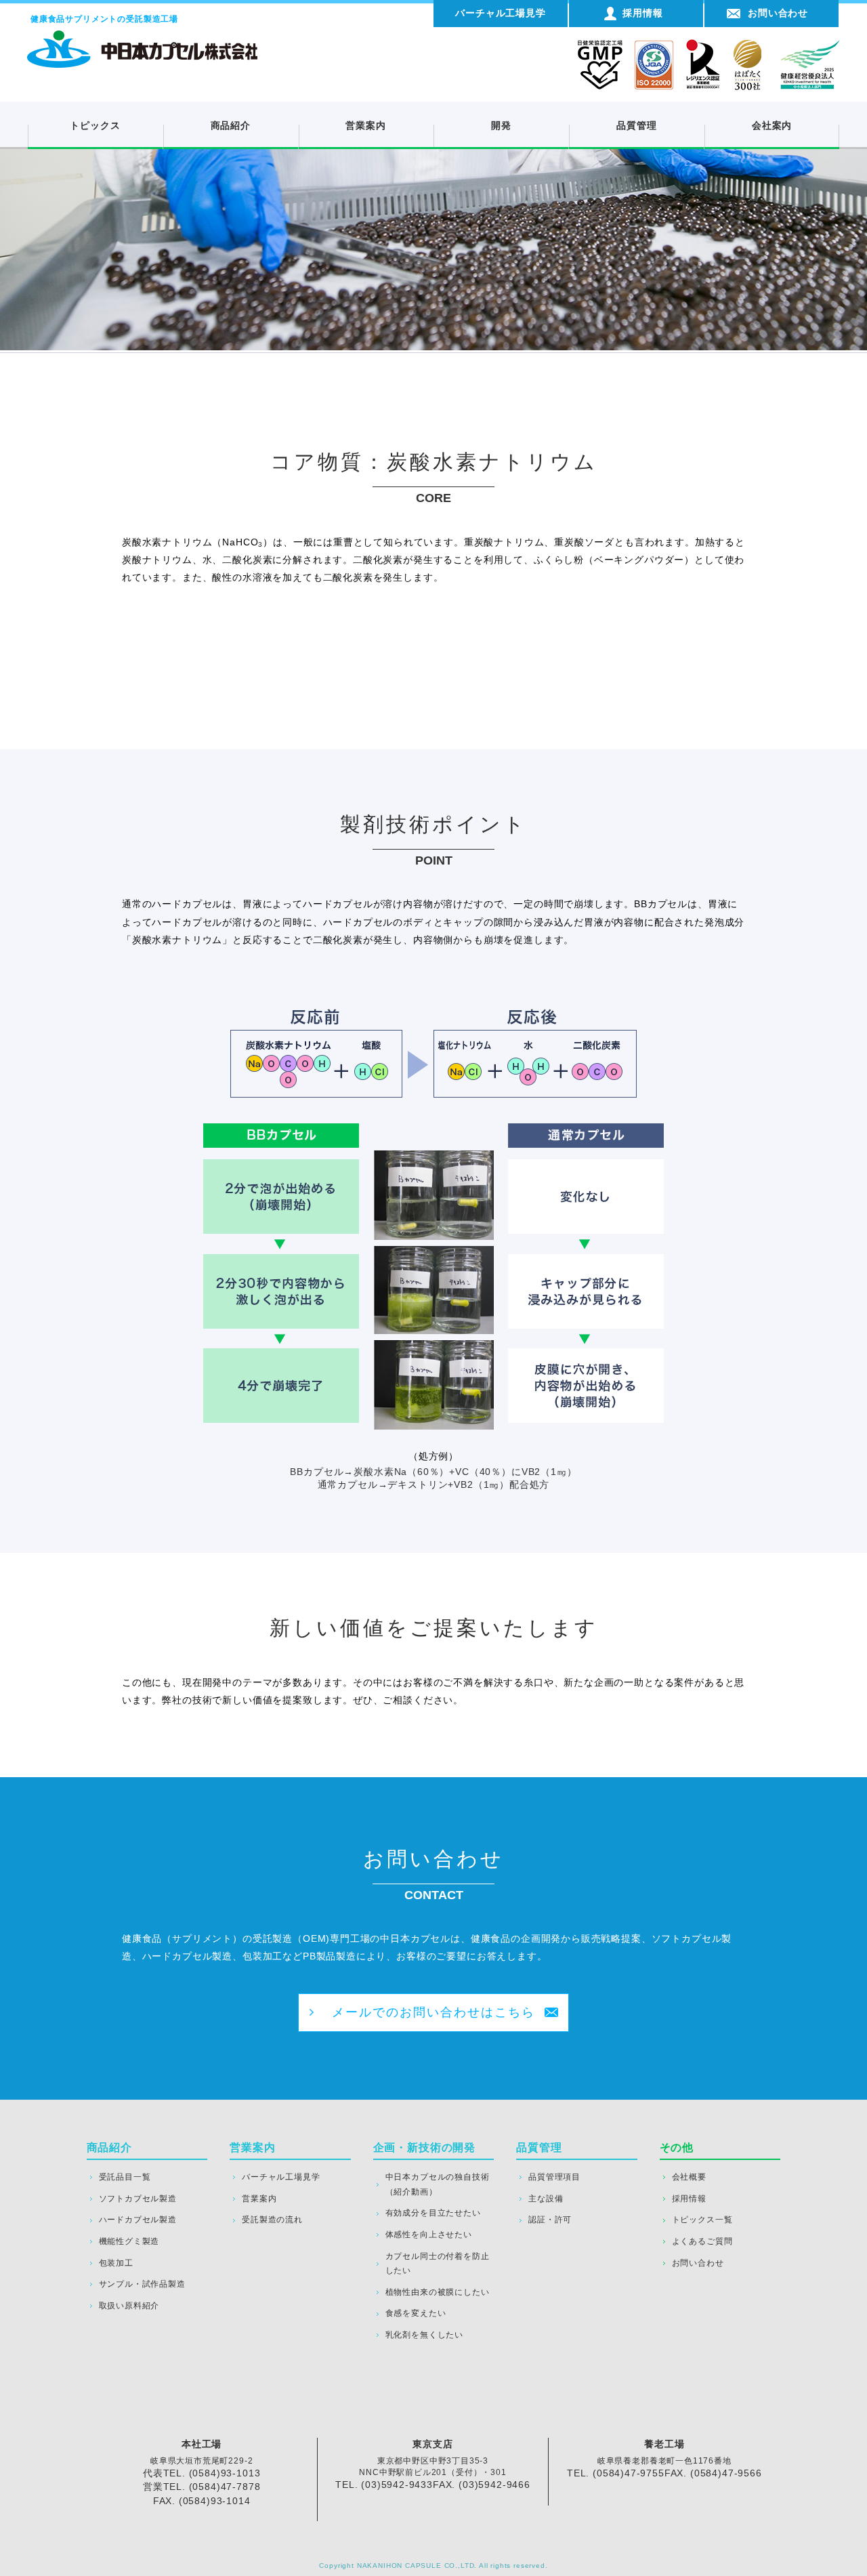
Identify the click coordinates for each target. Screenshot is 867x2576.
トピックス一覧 (702, 2220)
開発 (501, 125)
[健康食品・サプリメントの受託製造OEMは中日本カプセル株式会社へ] (142, 37)
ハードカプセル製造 (138, 2220)
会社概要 (689, 2177)
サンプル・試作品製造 (142, 2284)
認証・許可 (550, 2220)
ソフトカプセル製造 (138, 2199)
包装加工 (116, 2263)
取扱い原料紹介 (129, 2306)
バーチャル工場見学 (281, 2177)
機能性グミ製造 (129, 2241)
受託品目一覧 (125, 2177)
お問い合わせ (698, 2263)
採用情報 (689, 2199)
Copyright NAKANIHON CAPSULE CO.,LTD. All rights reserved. (433, 2565)
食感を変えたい (416, 2313)
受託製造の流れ (272, 2220)
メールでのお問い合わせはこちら (433, 2012)
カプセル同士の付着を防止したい (438, 2264)
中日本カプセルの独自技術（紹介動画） (438, 2184)
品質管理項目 (554, 2177)
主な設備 (546, 2199)
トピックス (95, 125)
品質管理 (636, 125)
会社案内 (772, 125)
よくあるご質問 (702, 2241)
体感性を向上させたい (429, 2235)
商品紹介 (231, 125)
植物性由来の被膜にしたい (438, 2292)
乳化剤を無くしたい (424, 2335)
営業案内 (365, 125)
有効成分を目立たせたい (433, 2213)
